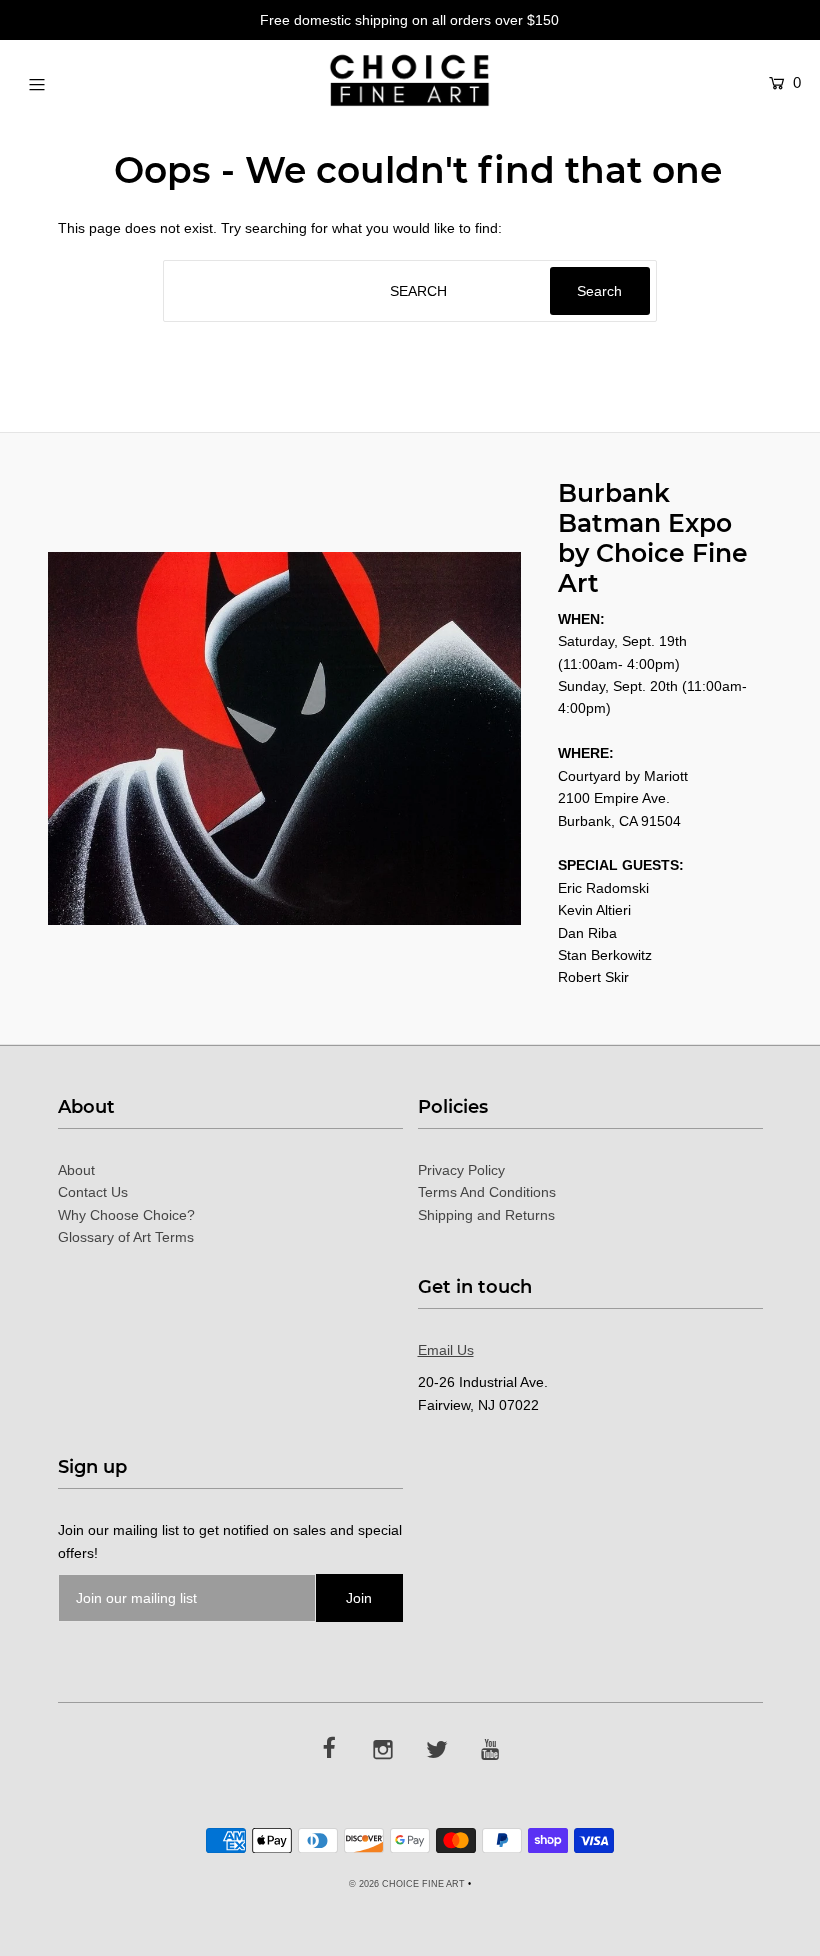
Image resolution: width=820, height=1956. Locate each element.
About (76, 1170)
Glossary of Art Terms (126, 1237)
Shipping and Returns (486, 1215)
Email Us (446, 1350)
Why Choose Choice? (126, 1215)
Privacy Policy (461, 1170)
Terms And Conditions (487, 1192)
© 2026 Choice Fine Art (407, 1884)
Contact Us (93, 1192)
